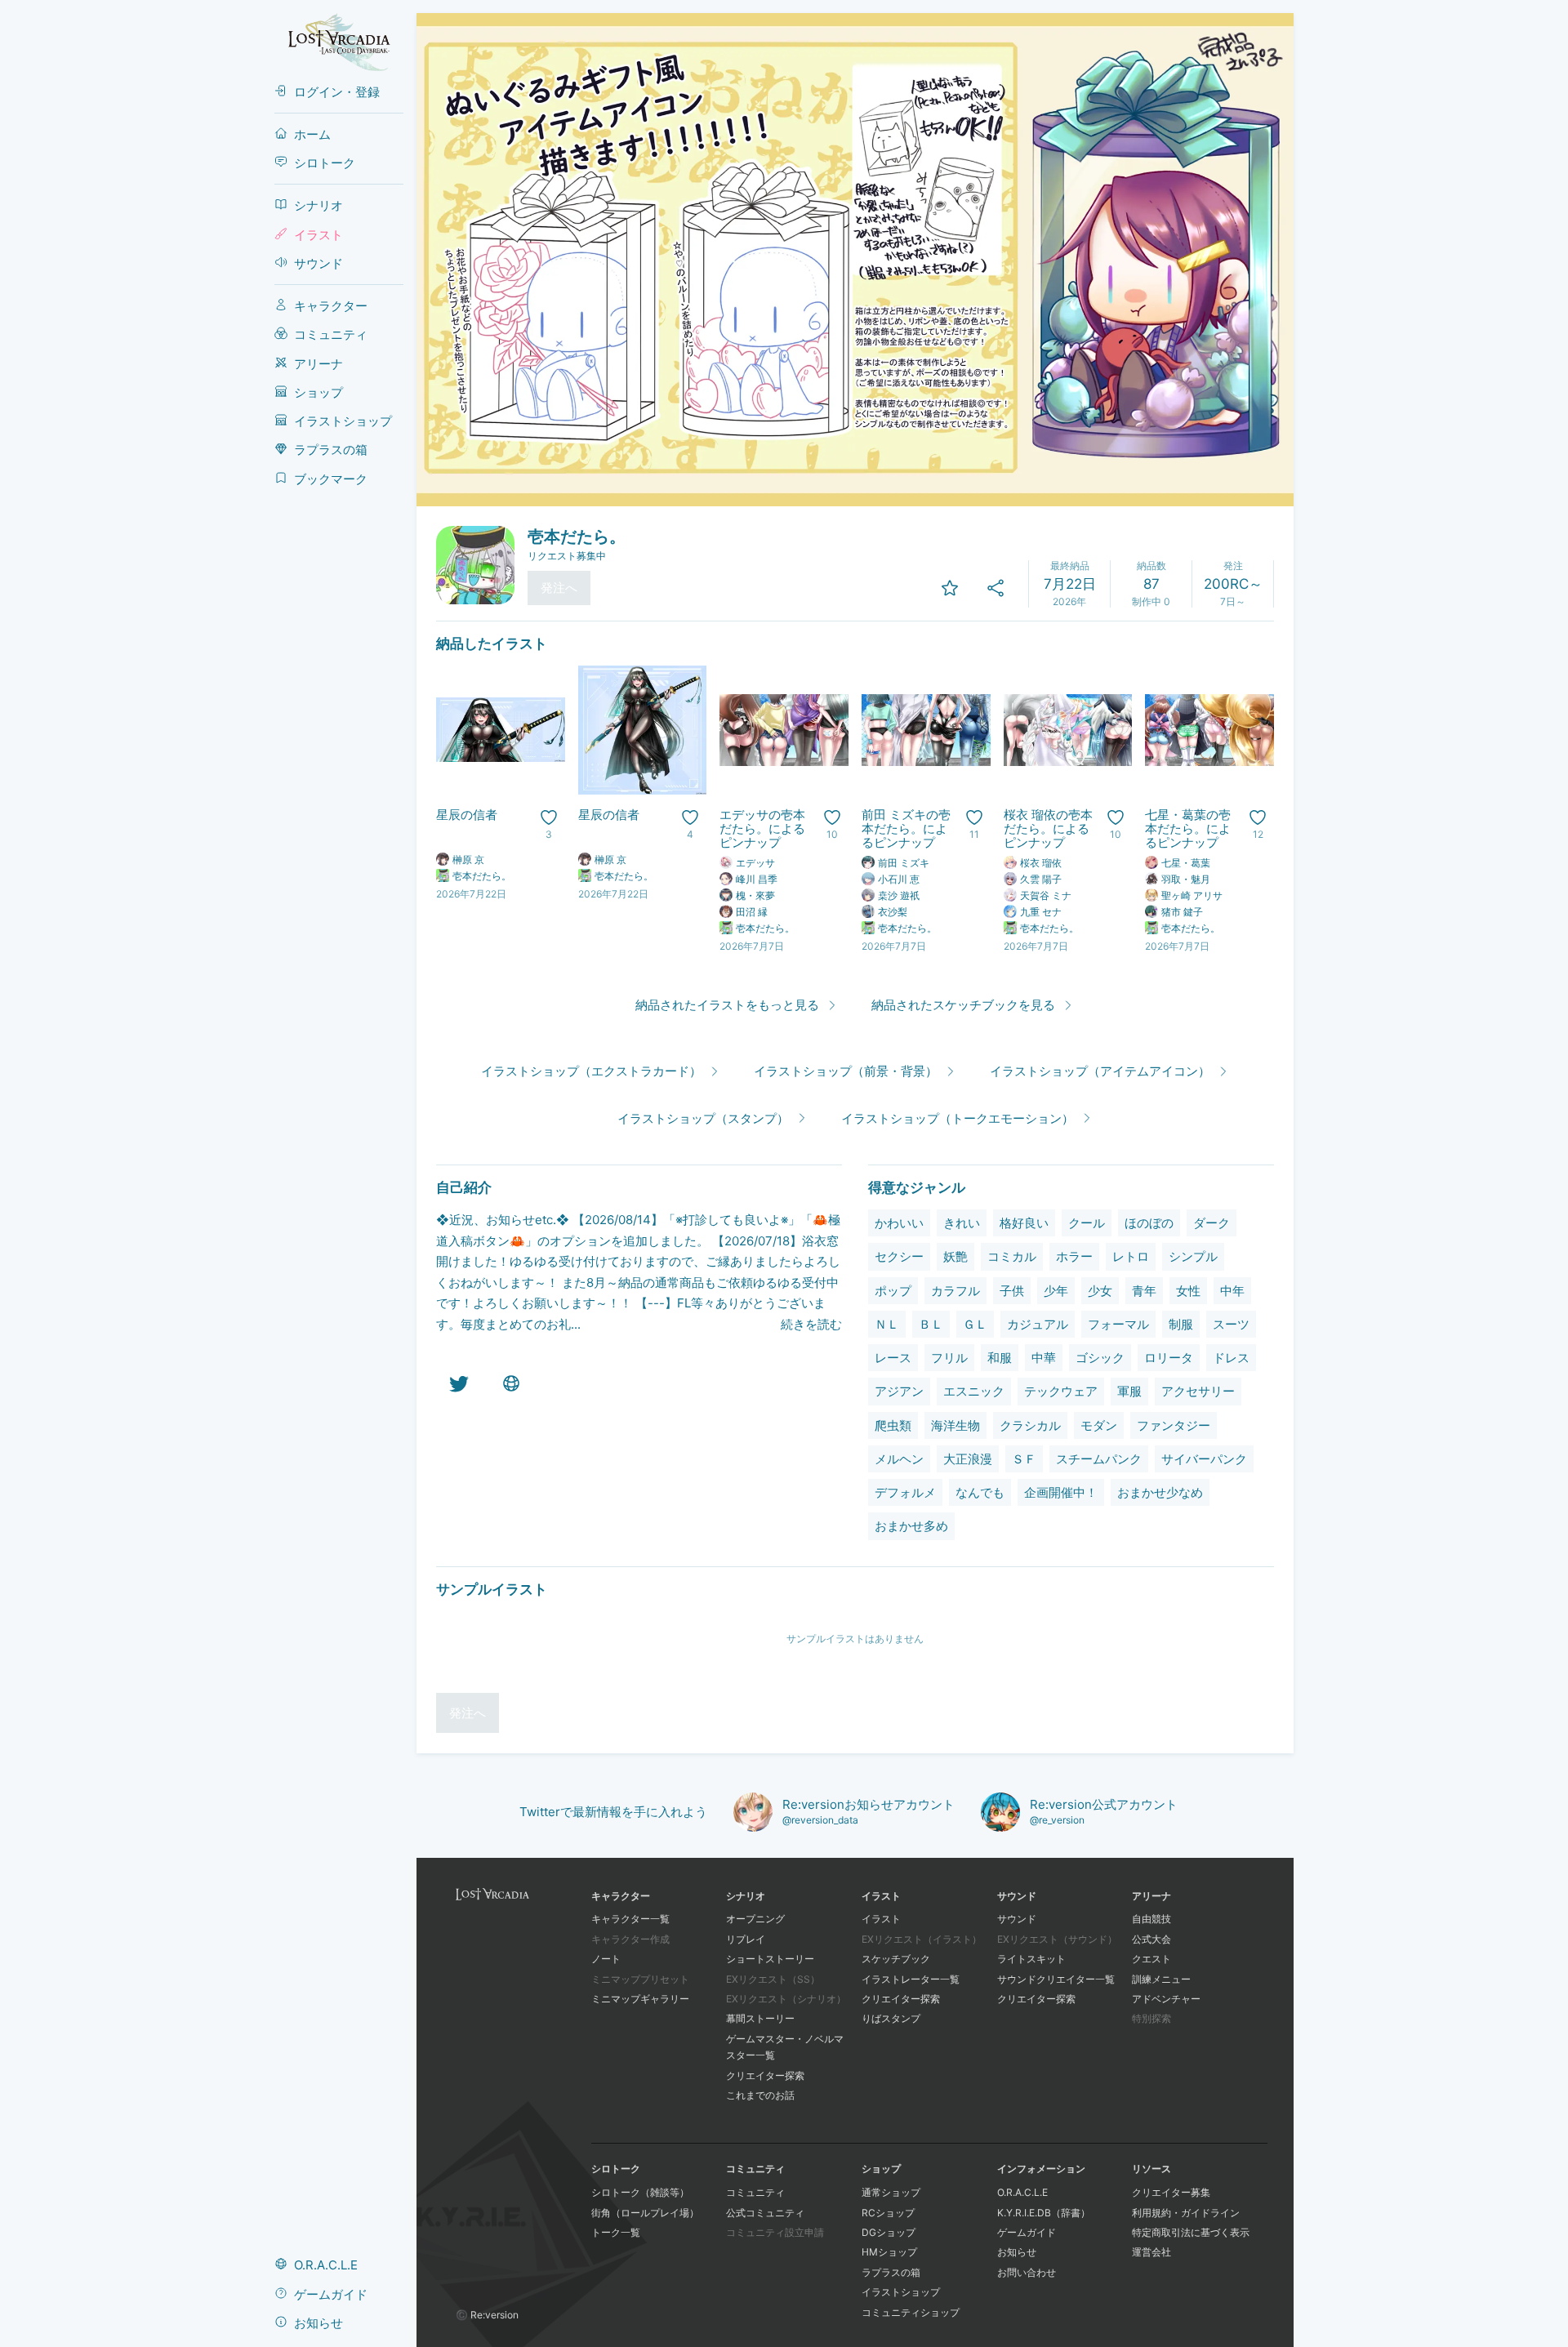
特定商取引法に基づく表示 (1191, 2232)
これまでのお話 (760, 2095)
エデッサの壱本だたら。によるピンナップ (762, 829)
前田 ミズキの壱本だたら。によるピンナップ (906, 829)
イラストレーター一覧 (911, 1979)
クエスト (1151, 1959)
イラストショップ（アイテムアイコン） (1100, 1071)
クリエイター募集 (1171, 2192)
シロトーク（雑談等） (640, 2192)
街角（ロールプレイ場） (645, 2213)
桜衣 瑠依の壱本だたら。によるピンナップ (1048, 829)
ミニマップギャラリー (640, 1999)
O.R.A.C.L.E (1022, 2192)
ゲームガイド (1027, 2232)
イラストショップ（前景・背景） (846, 1071)
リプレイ (746, 1939)
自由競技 (1151, 1919)
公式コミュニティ (765, 2213)
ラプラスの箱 (891, 2272)
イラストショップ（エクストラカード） (591, 1071)
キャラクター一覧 (630, 1919)
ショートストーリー (770, 1959)
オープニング (755, 1919)
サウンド (1017, 1919)
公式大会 (1151, 1939)
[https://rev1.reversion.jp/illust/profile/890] (511, 1383)
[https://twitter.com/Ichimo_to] (459, 1383)
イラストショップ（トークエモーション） (958, 1118)
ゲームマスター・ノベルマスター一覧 (785, 2047)
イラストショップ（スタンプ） (703, 1118)
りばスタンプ (891, 2018)
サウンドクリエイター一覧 (1056, 1979)
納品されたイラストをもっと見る (727, 1005)
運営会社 (1151, 2252)
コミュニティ (755, 2192)
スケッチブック (896, 1959)
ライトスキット (1031, 1959)
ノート (606, 1959)
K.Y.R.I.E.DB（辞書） (1044, 2213)
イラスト (881, 1919)
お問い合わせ (1027, 2272)
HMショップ (889, 2252)
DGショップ (889, 2232)
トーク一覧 (616, 2232)
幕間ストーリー (760, 2018)
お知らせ (1017, 2252)
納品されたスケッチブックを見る (963, 1005)
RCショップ (888, 2213)
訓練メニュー (1161, 1979)
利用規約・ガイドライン (1186, 2213)
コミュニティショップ (911, 2312)
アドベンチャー (1166, 1999)
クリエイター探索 (765, 2075)
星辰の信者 (467, 815)
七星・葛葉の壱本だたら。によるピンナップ (1188, 829)
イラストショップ (901, 2292)
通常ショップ (891, 2192)
